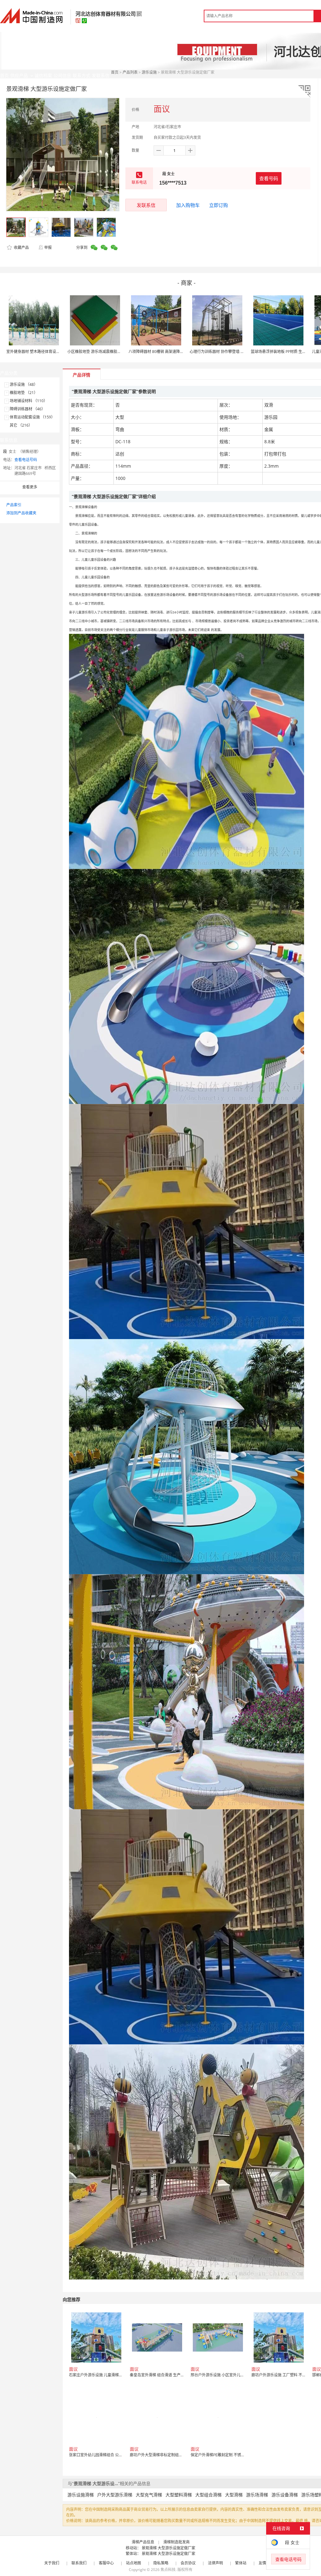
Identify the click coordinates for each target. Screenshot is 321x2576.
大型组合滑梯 (208, 2495)
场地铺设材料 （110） (29, 401)
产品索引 (14, 505)
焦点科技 (168, 2570)
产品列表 (130, 72)
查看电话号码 (26, 460)
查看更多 (30, 487)
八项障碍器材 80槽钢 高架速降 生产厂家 (162, 352)
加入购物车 (188, 205)
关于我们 (52, 2563)
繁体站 (241, 2563)
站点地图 (134, 2563)
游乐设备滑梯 (285, 2495)
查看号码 (269, 178)
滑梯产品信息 (143, 2542)
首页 (115, 72)
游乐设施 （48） (24, 384)
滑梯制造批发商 (176, 2542)
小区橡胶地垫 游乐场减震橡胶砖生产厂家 (102, 352)
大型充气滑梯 (149, 2495)
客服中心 (106, 2563)
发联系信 (146, 205)
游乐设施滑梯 (81, 2495)
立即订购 (218, 205)
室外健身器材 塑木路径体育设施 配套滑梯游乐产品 (49, 352)
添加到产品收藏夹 (21, 513)
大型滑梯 (234, 2495)
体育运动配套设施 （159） (32, 417)
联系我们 (79, 2563)
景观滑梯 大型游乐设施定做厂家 (168, 2548)
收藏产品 (21, 247)
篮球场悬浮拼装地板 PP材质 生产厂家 (282, 352)
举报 (48, 247)
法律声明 (215, 2563)
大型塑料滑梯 (179, 2495)
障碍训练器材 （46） (27, 409)
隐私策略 (161, 2563)
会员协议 (188, 2563)
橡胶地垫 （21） (24, 393)
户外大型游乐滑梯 (115, 2495)
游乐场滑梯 (257, 2495)
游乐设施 (149, 72)
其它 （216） (21, 425)
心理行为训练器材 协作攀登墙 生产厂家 (223, 352)
